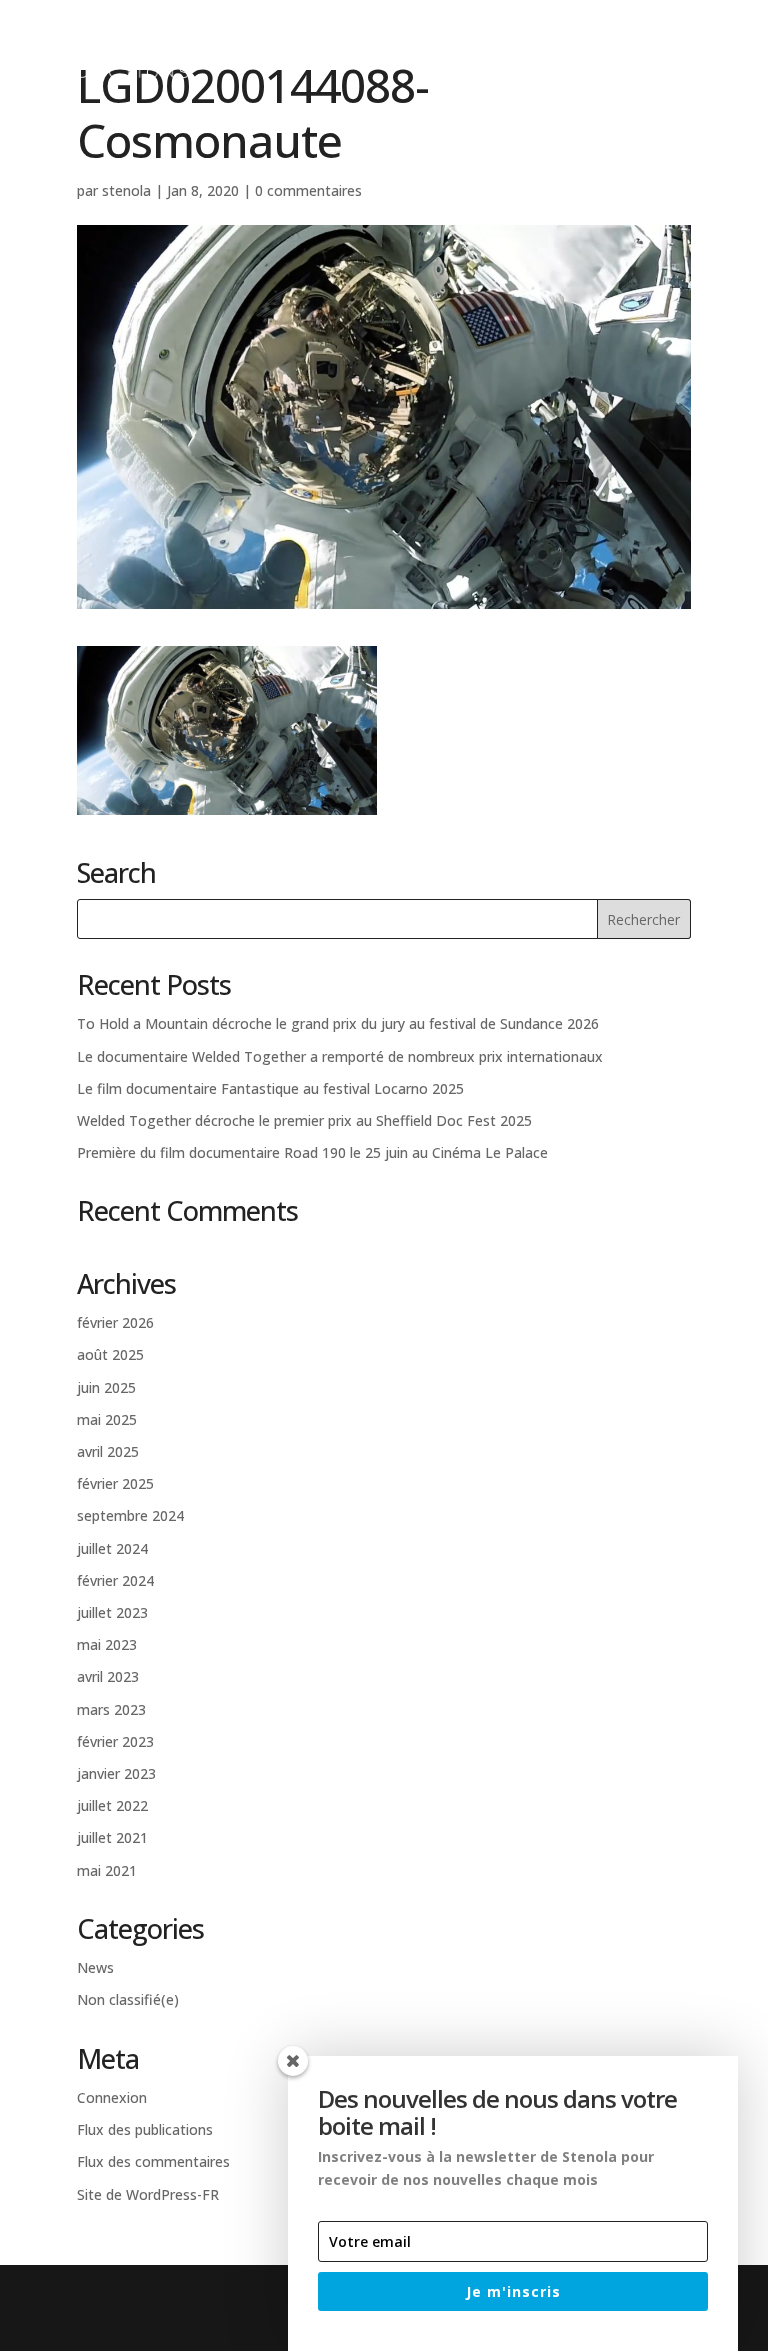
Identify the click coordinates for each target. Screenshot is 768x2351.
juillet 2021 (112, 1837)
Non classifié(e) (128, 1999)
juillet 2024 (112, 1548)
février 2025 (115, 1483)
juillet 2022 (112, 1805)
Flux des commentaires (153, 2161)
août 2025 (110, 1354)
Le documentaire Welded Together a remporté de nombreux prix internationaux (340, 1056)
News (95, 1967)
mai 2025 (107, 1419)
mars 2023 (111, 1709)
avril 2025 (108, 1451)
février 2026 (115, 1322)
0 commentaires (308, 190)
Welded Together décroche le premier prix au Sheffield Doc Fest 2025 (304, 1120)
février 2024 (115, 1580)
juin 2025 (106, 1387)
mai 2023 (107, 1644)
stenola (126, 190)
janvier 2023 (116, 1773)
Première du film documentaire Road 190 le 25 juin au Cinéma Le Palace (312, 1152)
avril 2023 (108, 1676)
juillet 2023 (112, 1612)
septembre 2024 (130, 1515)
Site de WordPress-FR (148, 2194)
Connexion (112, 2097)
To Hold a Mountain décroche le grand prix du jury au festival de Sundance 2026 (338, 1023)
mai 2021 (107, 1870)
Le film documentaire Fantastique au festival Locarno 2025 (270, 1088)
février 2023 (115, 1741)
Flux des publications (145, 2129)
